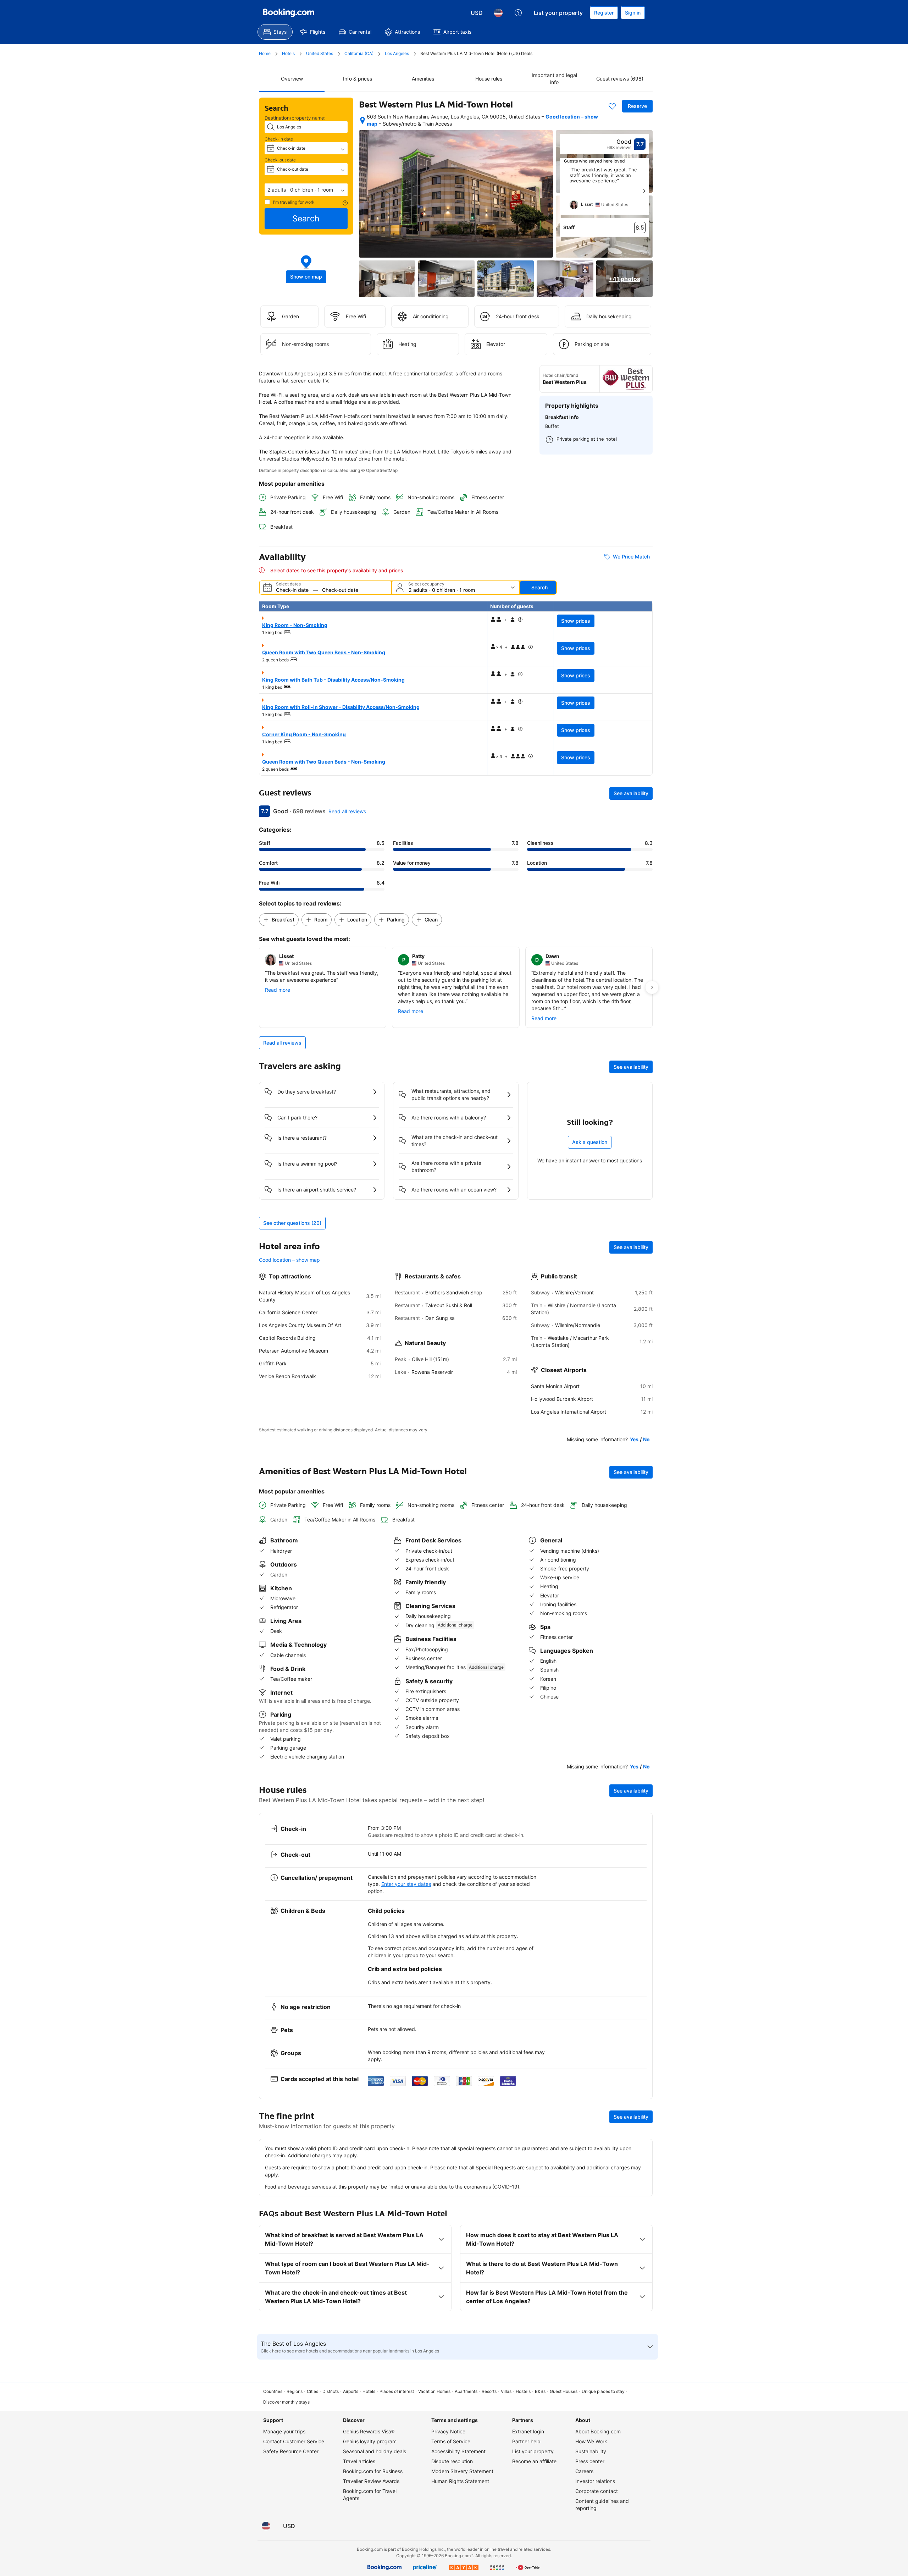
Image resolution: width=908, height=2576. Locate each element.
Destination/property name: (295, 118)
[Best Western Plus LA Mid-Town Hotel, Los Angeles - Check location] (362, 120)
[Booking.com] (289, 13)
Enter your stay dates (406, 1884)
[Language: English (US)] (498, 13)
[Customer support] (518, 13)
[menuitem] (275, 32)
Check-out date (280, 160)
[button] (306, 190)
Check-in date (279, 139)
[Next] (644, 191)
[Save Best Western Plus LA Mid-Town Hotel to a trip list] (612, 106)
